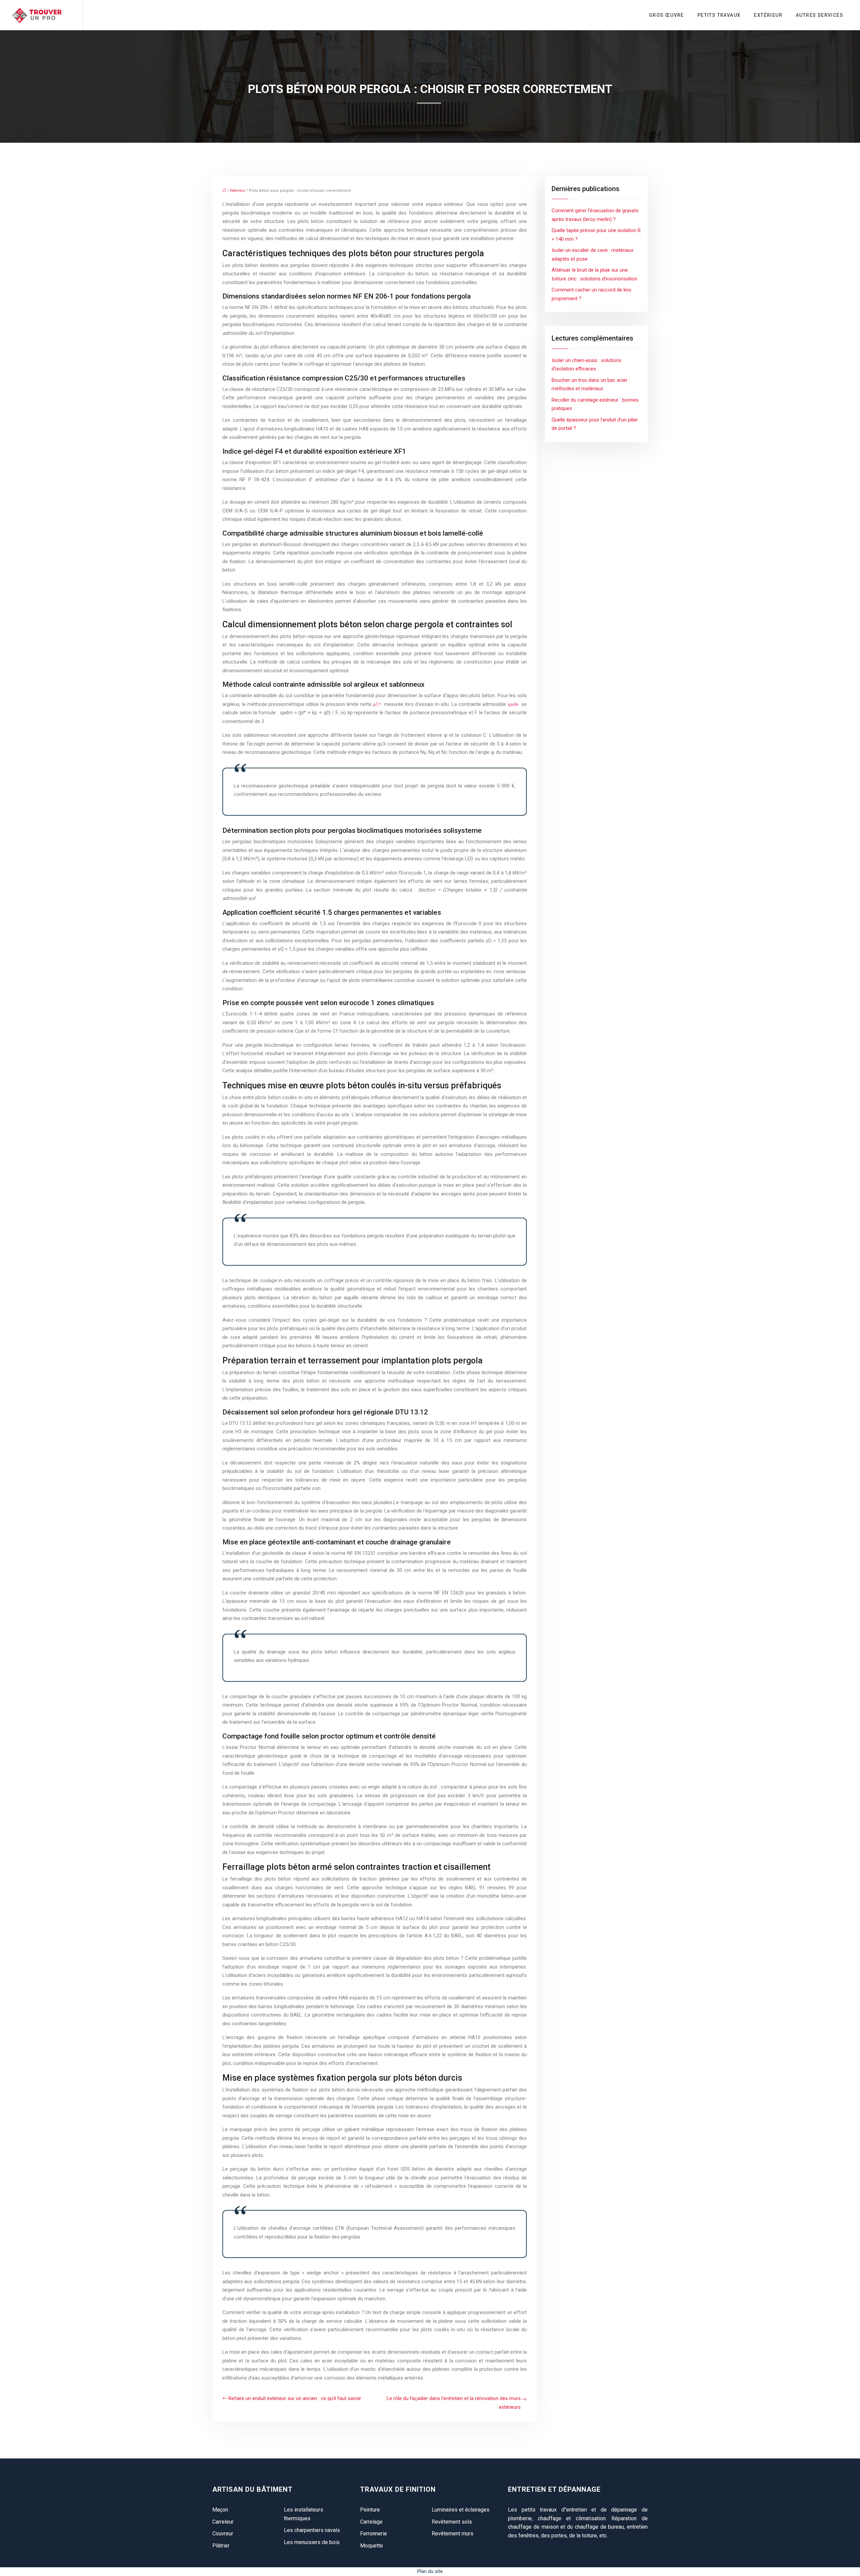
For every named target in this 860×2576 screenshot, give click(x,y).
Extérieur (768, 15)
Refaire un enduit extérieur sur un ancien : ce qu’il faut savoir (295, 2398)
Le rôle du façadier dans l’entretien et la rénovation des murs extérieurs (454, 2403)
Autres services (820, 15)
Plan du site (430, 2571)
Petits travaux (719, 15)
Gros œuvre (666, 15)
